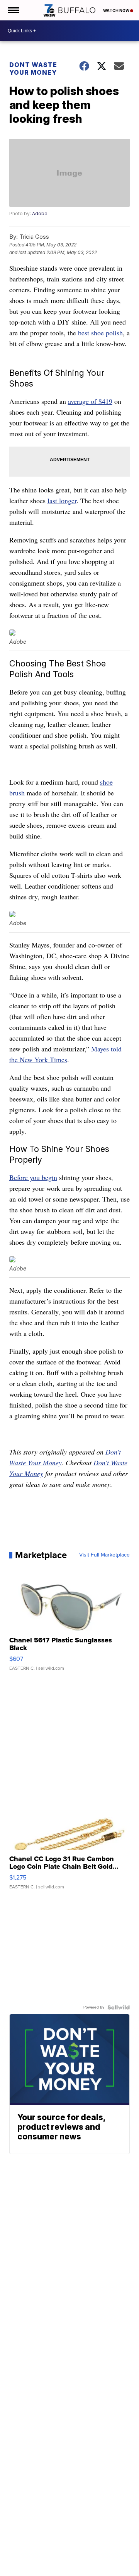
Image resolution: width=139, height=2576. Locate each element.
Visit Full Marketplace (104, 1555)
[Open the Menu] (13, 10)
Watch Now (117, 10)
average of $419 (90, 401)
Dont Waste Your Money (33, 69)
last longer (62, 500)
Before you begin (33, 1177)
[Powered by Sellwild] (119, 2007)
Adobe (40, 213)
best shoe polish (100, 333)
